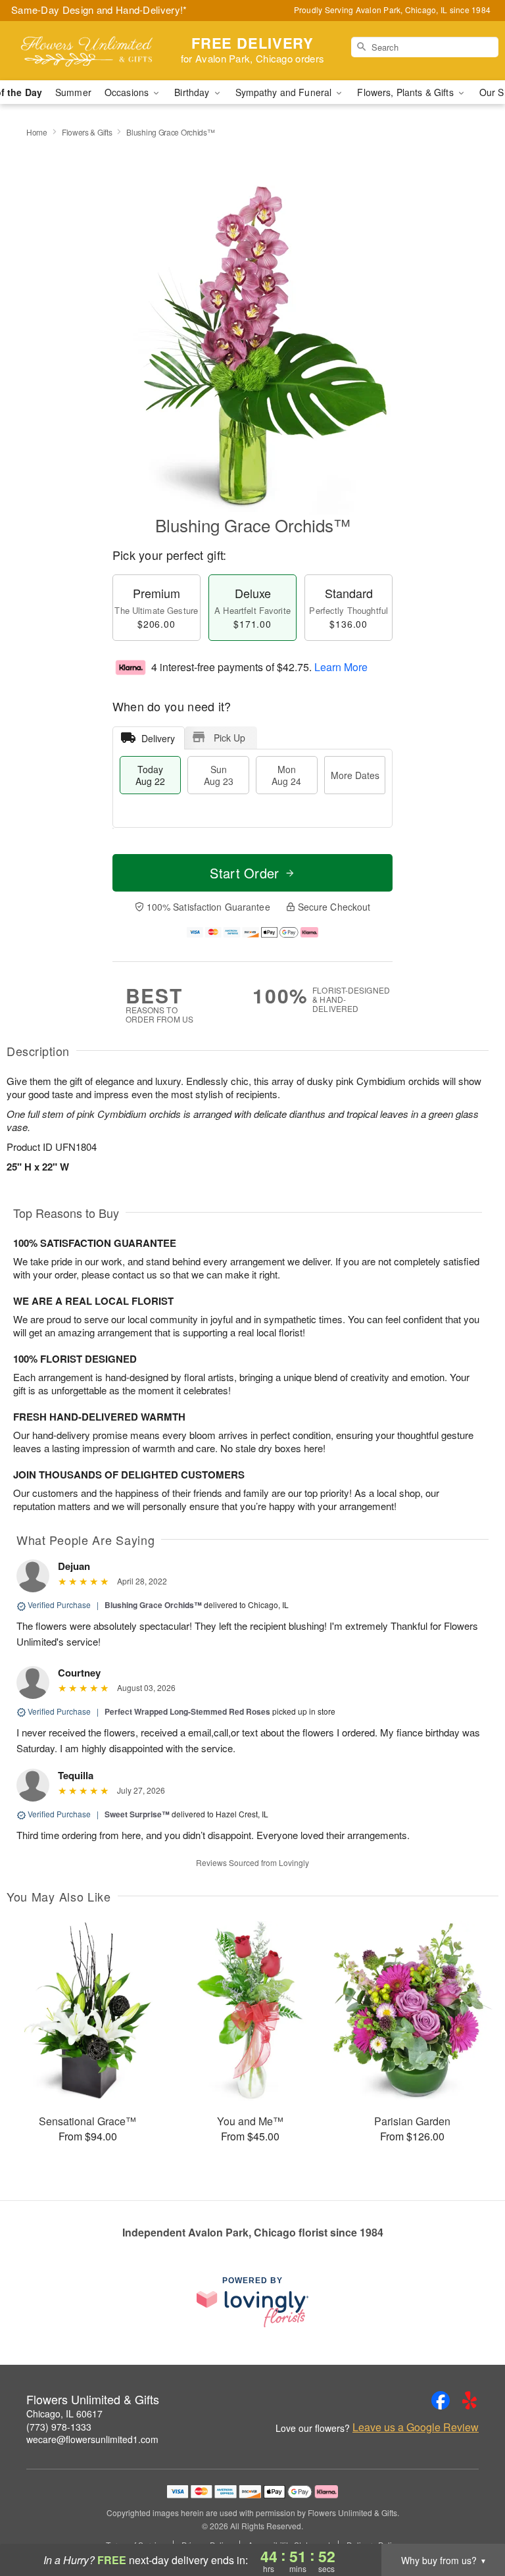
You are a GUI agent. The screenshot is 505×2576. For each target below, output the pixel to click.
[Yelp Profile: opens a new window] (469, 2400)
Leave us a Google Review (416, 2427)
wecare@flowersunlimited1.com (92, 2439)
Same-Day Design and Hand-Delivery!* (99, 10)
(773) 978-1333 (59, 2427)
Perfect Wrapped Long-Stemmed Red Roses (187, 1711)
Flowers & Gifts (87, 132)
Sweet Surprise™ (137, 1814)
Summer (73, 92)
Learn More (341, 667)
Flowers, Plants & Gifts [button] (406, 92)
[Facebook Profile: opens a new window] (441, 2400)
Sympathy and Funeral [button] (285, 92)
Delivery (158, 738)
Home (37, 132)
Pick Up (229, 738)
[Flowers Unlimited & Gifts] (87, 51)
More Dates (355, 775)
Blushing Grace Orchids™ (153, 1605)
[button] (470, 2520)
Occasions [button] (128, 92)
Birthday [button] (193, 92)
